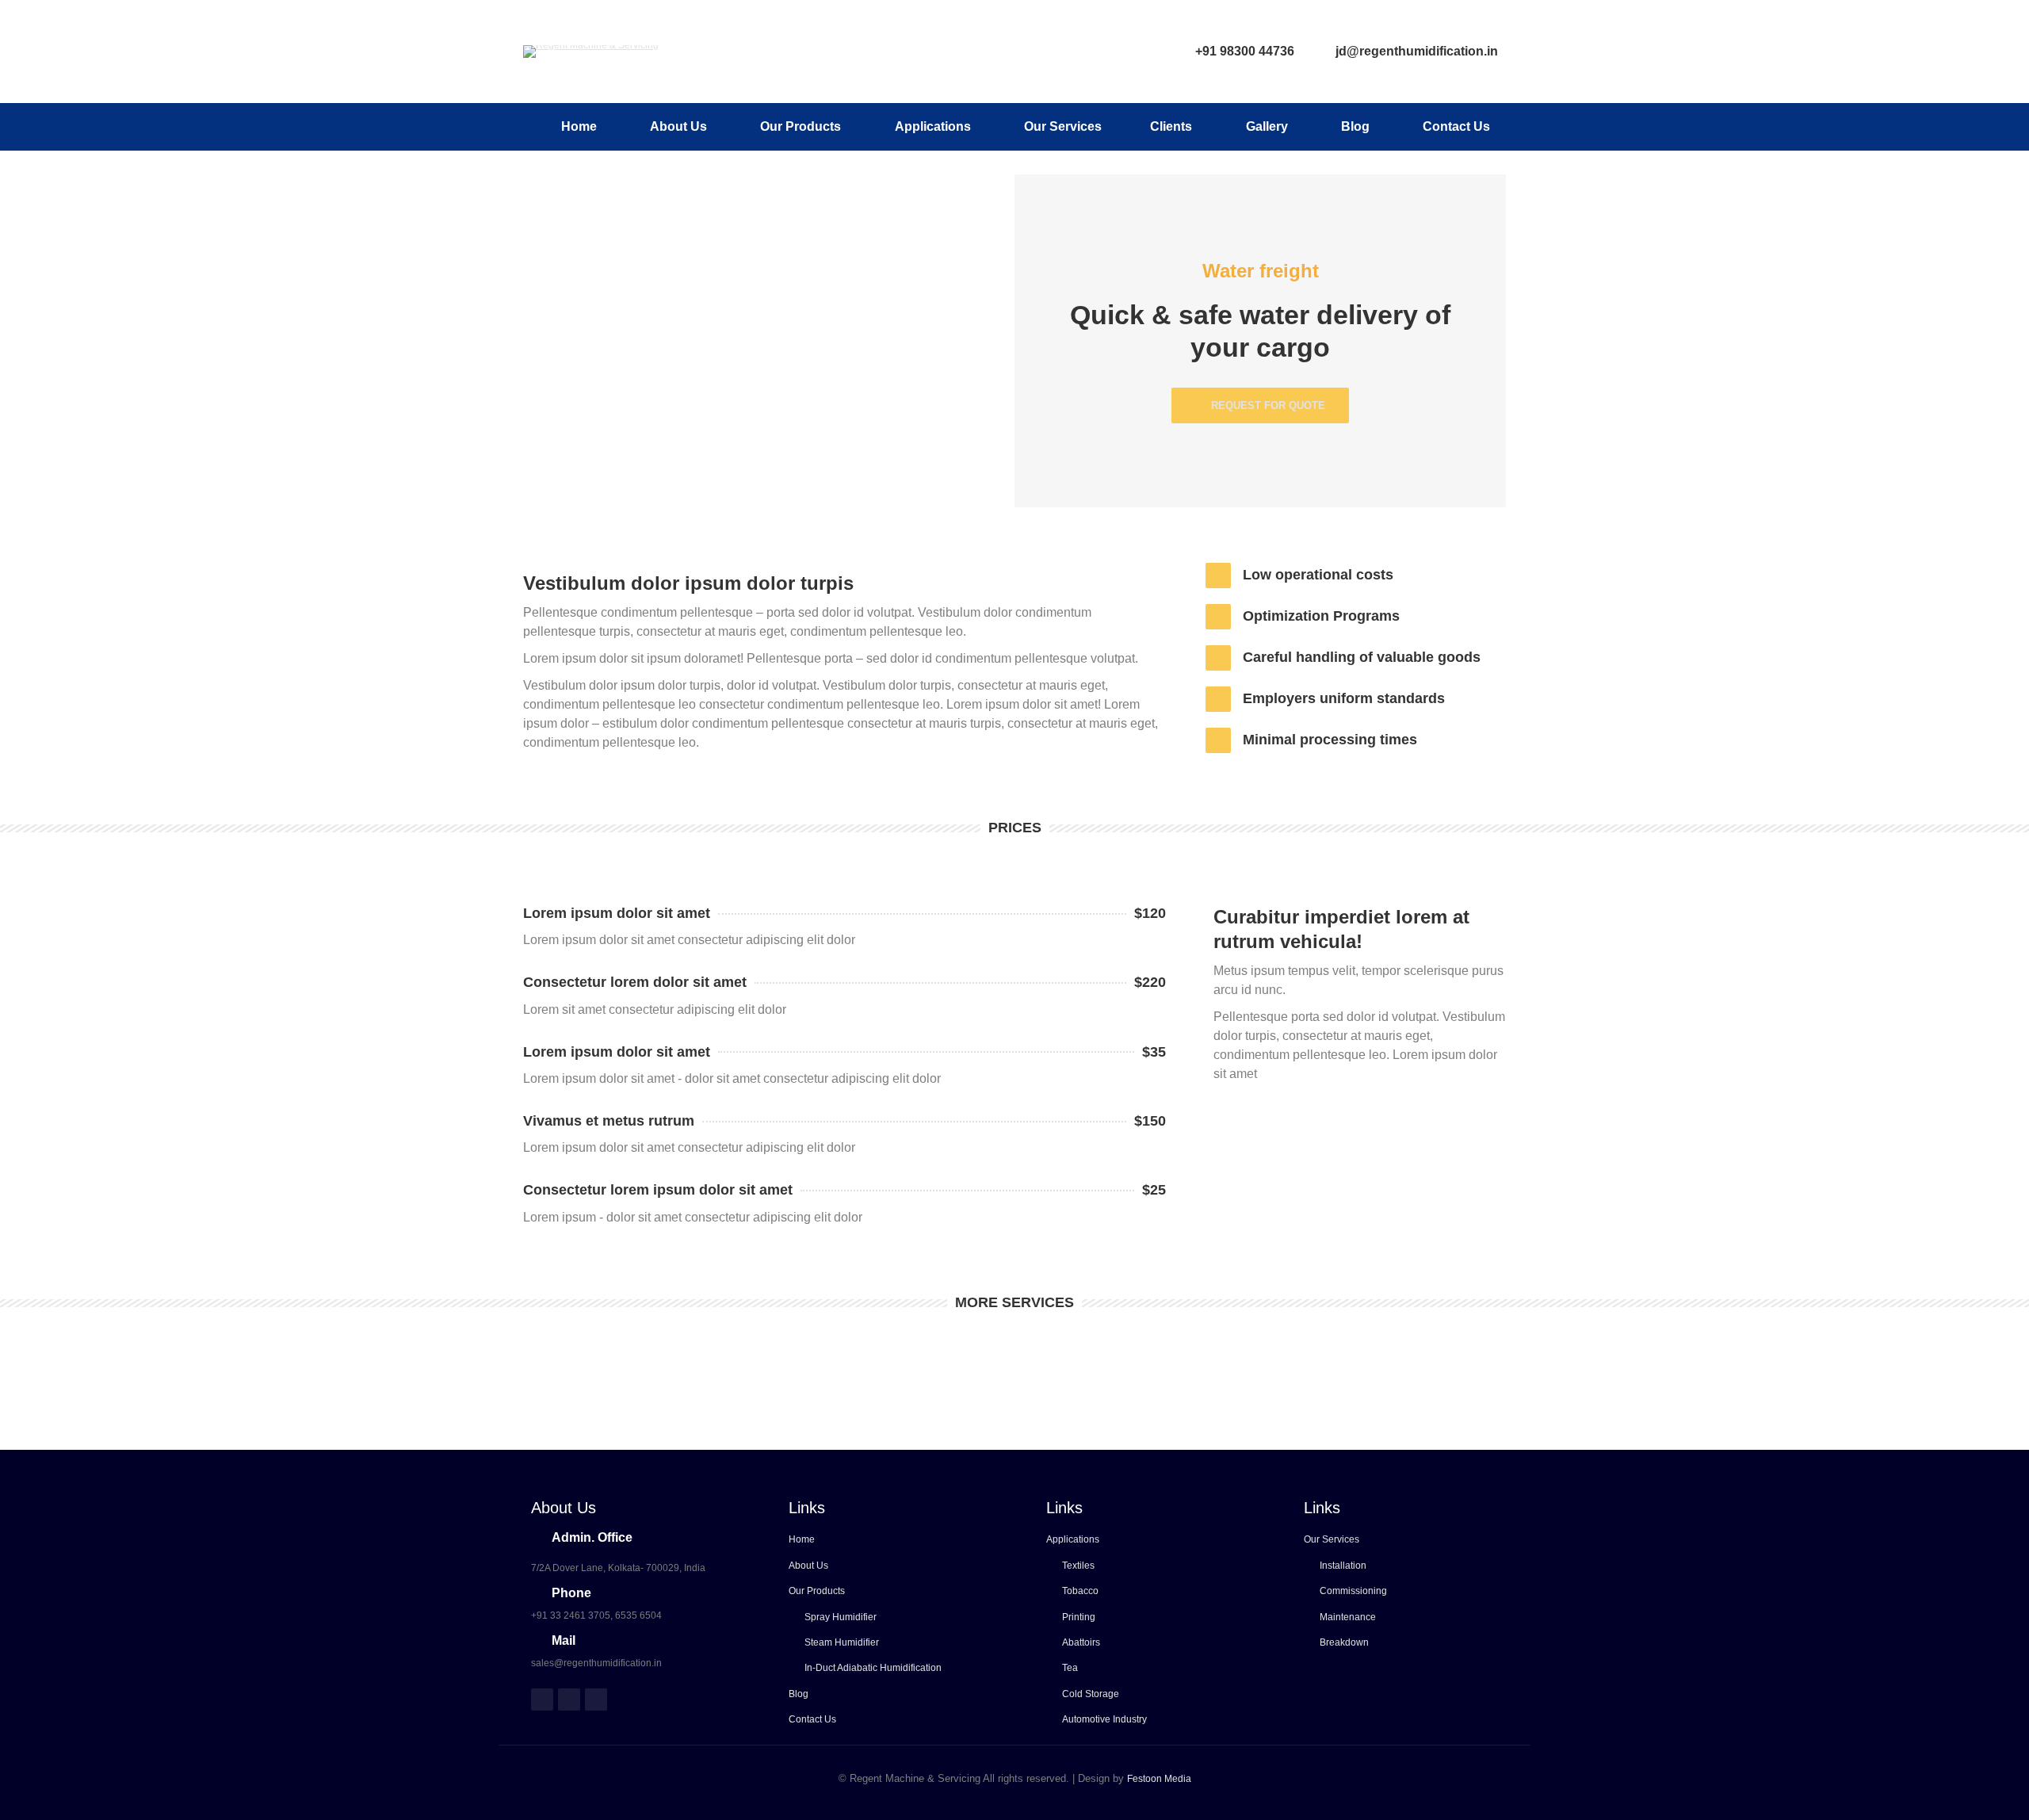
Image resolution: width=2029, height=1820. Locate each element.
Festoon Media (1159, 1779)
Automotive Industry (1104, 1719)
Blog (799, 1694)
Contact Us (812, 1719)
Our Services (1332, 1539)
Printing (1079, 1617)
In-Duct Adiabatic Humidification (873, 1668)
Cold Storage (1091, 1694)
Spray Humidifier (841, 1617)
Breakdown (1344, 1642)
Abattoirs (1081, 1642)
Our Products (817, 1591)
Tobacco (1080, 1591)
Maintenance (1348, 1617)
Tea (1070, 1668)
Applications (1073, 1539)
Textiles (1078, 1566)
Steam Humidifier (842, 1642)
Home (802, 1539)
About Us (808, 1566)
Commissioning (1353, 1591)
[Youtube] (596, 1700)
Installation (1343, 1566)
